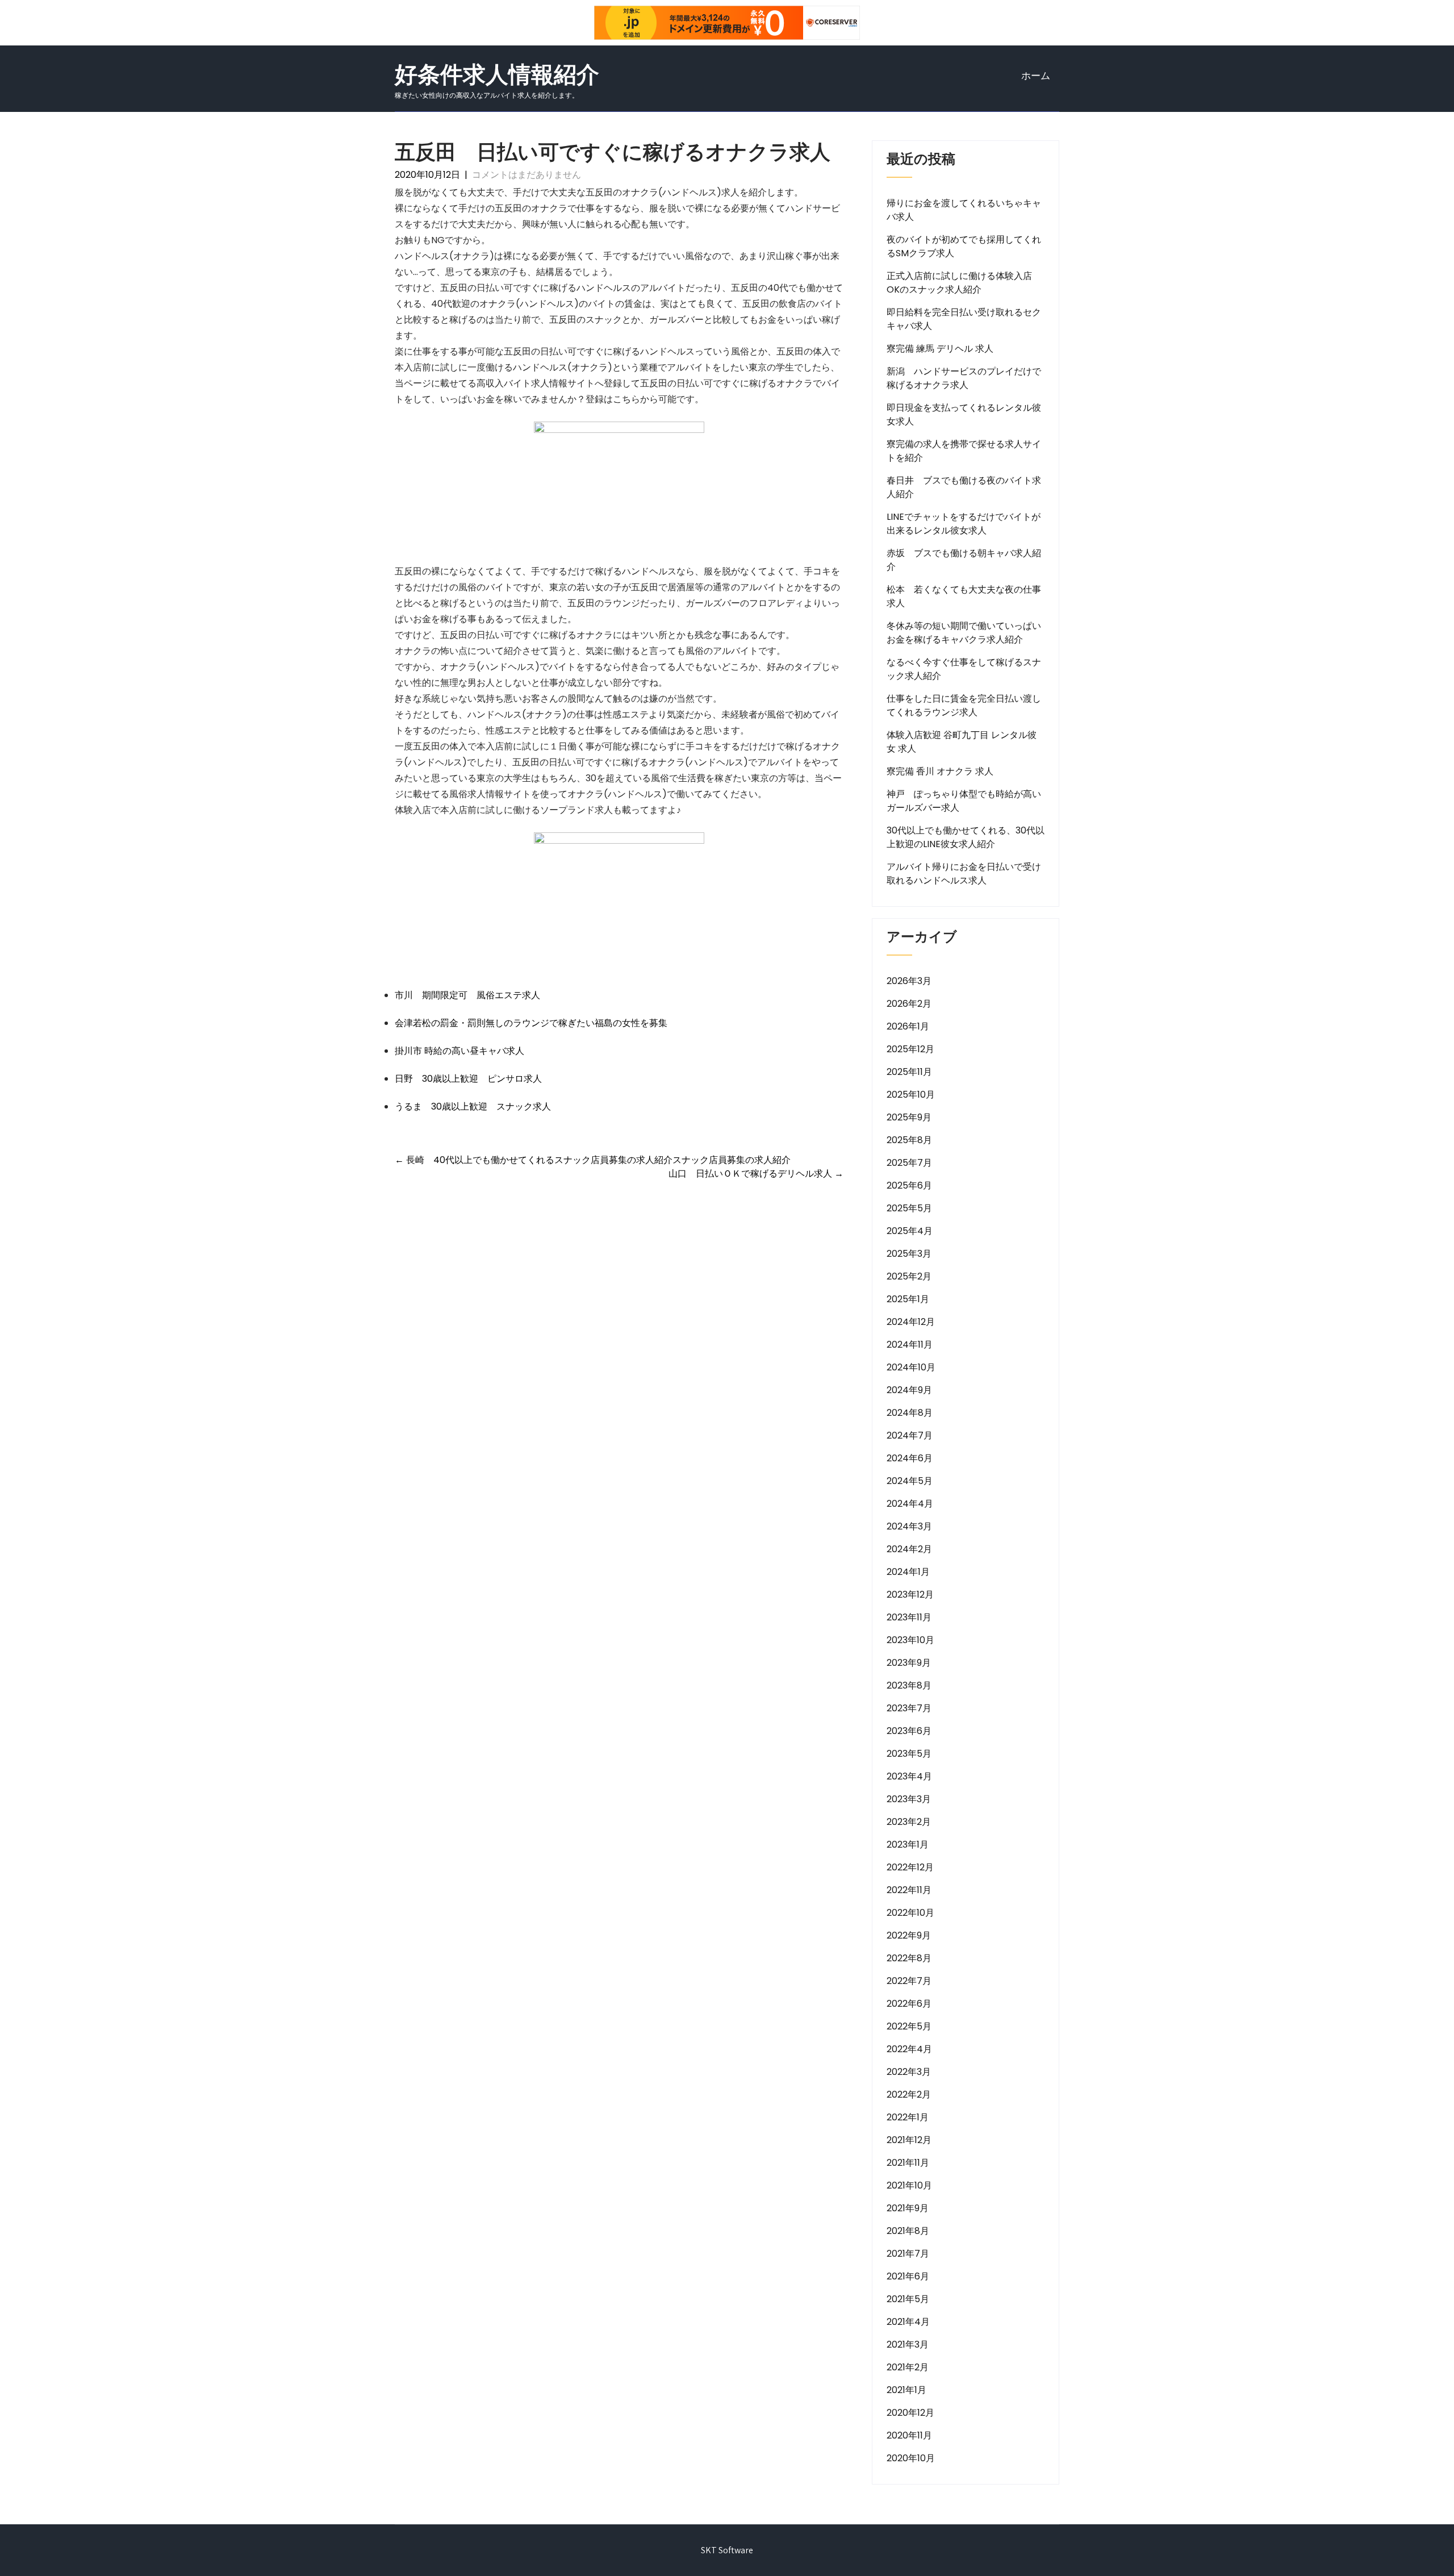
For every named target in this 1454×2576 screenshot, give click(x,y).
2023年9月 (909, 1663)
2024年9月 (909, 1390)
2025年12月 (910, 1049)
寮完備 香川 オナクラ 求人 (940, 771)
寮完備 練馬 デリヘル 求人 (940, 349)
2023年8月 (909, 1685)
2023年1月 (908, 1845)
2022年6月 (909, 2004)
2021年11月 (908, 2163)
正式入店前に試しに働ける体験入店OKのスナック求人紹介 (959, 283)
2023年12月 (910, 1595)
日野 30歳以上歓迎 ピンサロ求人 (468, 1079)
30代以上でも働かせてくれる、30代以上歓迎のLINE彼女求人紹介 (966, 837)
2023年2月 (909, 1822)
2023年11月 (909, 1617)
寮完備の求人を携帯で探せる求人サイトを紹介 (964, 451)
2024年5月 (910, 1481)
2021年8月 (908, 2231)
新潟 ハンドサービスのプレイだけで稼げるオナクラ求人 (964, 378)
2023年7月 (909, 1708)
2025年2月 (909, 1276)
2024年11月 (910, 1345)
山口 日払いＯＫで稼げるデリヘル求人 (756, 1174)
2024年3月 (909, 1526)
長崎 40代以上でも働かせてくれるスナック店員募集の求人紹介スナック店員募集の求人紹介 (593, 1160)
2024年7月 (910, 1435)
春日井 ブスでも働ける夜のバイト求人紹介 (964, 487)
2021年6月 (908, 2276)
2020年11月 (909, 2435)
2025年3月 (909, 1254)
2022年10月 (910, 1913)
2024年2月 (909, 1549)
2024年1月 (908, 1572)
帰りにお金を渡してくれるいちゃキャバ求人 (964, 210)
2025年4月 (910, 1231)
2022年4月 (909, 2049)
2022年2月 (909, 2094)
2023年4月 (909, 1776)
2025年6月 (909, 1185)
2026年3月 (909, 981)
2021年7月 (908, 2254)
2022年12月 (910, 1867)
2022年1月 (908, 2117)
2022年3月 (909, 2072)
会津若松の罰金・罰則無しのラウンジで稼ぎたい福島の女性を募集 (531, 1023)
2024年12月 (911, 1322)
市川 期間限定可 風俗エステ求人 (467, 995)
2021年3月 (908, 2344)
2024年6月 (910, 1458)
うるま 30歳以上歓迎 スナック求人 (473, 1106)
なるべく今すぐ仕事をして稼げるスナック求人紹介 (964, 669)
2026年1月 (908, 1026)
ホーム (1036, 76)
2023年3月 (909, 1799)
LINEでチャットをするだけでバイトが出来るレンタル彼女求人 (964, 524)
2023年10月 (910, 1640)
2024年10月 (911, 1367)
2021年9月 (908, 2208)
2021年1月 (906, 2390)
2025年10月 (911, 1095)
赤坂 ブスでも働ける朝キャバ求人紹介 (964, 560)
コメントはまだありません (527, 175)
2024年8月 (910, 1413)
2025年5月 (909, 1208)
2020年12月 (910, 2413)
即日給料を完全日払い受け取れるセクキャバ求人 (964, 319)
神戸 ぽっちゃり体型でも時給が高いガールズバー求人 (964, 801)
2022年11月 (909, 1890)
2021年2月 (908, 2367)
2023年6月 (909, 1731)
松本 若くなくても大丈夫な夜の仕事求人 (964, 596)
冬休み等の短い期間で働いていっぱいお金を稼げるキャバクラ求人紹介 (964, 633)
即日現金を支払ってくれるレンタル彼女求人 (964, 414)
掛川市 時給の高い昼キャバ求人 (459, 1051)
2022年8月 (909, 1958)
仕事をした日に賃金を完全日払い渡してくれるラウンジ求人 (964, 705)
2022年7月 (909, 1981)
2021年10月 (909, 2185)
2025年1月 (908, 1299)
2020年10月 (911, 2458)
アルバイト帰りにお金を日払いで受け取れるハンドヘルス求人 (964, 874)
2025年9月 (909, 1117)
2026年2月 (909, 1004)
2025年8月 (909, 1140)
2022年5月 (909, 2026)
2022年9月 (909, 1935)
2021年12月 (909, 2140)
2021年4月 (908, 2322)
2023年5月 (909, 1754)
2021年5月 (908, 2299)
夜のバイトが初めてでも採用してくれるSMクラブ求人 (964, 246)
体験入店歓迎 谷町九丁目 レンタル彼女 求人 (962, 742)
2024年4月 (910, 1504)
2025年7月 (909, 1163)
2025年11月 (909, 1072)
